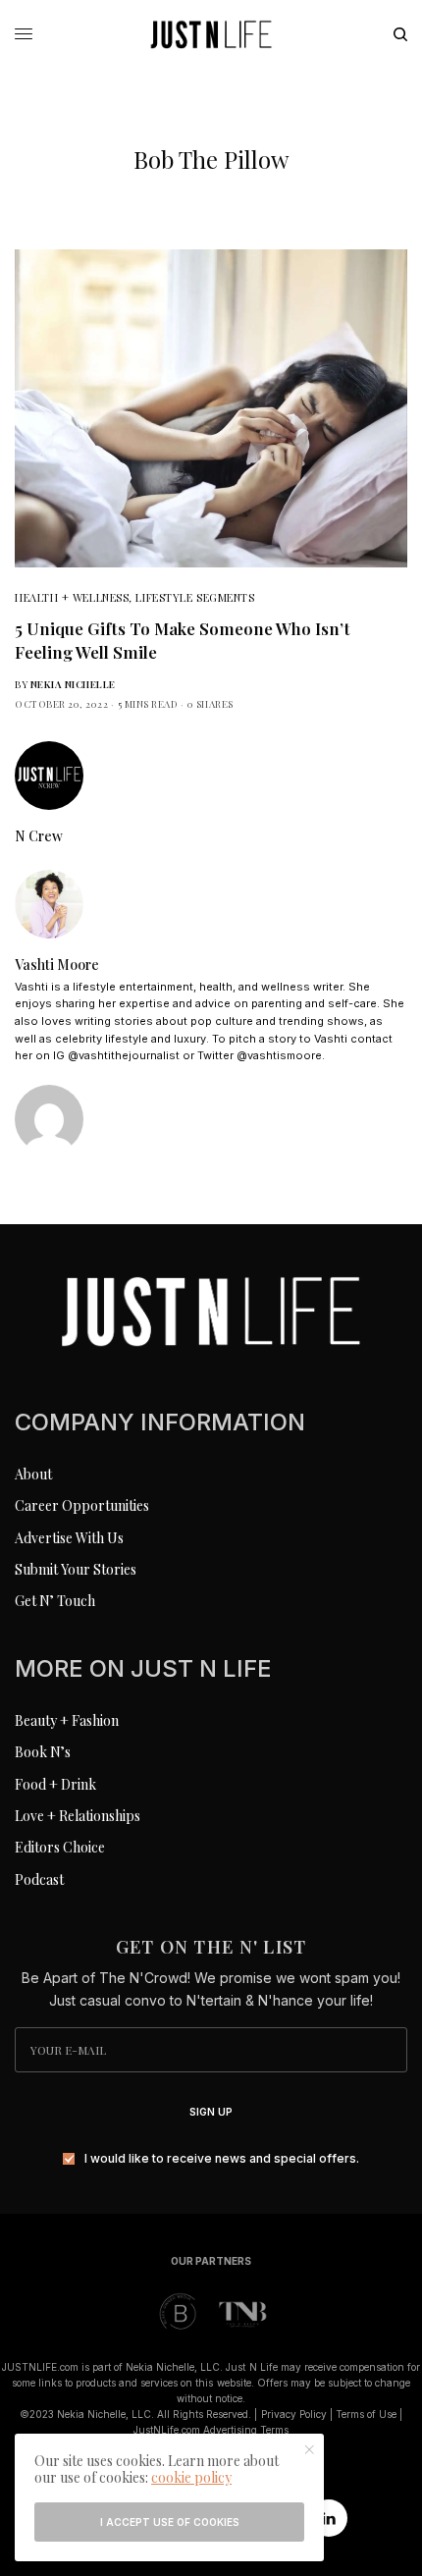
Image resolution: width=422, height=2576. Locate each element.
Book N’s (43, 1752)
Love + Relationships (78, 1816)
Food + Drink (55, 1784)
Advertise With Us (69, 1538)
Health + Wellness (72, 597)
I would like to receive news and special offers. (222, 2159)
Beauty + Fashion (67, 1720)
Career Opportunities (82, 1505)
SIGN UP (211, 2112)
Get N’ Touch (55, 1601)
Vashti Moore (57, 965)
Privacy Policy (294, 2414)
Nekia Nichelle (73, 684)
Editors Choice (60, 1847)
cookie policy (191, 2477)
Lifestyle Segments (195, 597)
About (33, 1474)
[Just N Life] (211, 34)
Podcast (39, 1879)
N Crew (39, 836)
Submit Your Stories (76, 1569)
